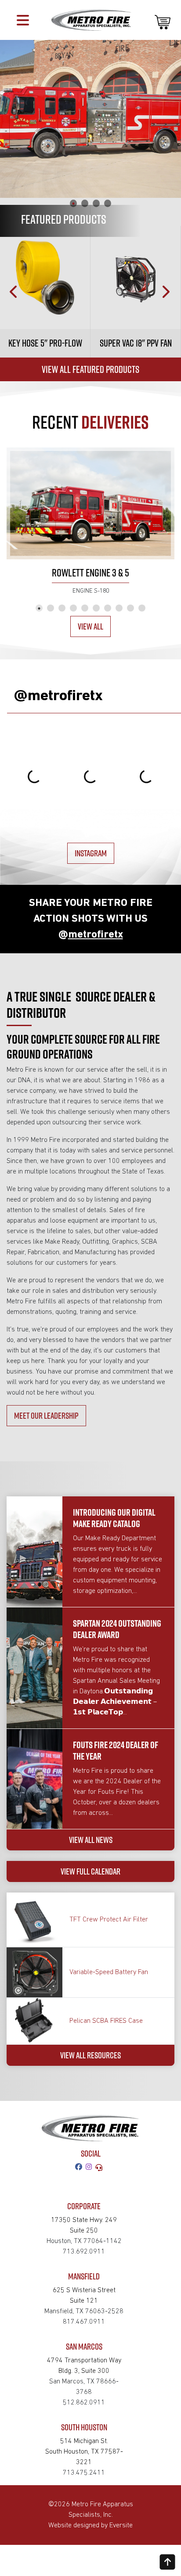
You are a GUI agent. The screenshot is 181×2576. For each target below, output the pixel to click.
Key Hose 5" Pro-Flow (45, 343)
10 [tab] (142, 608)
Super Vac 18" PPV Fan (136, 343)
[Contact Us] (101, 2168)
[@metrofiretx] (90, 2168)
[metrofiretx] (80, 2168)
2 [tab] (85, 203)
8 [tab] (119, 608)
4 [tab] (108, 203)
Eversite (121, 2526)
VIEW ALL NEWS (91, 1840)
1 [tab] (73, 203)
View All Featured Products (90, 369)
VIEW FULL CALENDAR (90, 1871)
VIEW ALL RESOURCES (90, 2055)
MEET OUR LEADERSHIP (46, 1415)
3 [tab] (96, 203)
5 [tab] (85, 608)
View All (90, 626)
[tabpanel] (90, 119)
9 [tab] (130, 608)
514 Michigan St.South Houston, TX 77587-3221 (84, 2452)
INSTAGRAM (91, 853)
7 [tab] (108, 608)
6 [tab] (96, 608)
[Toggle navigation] (23, 20)
